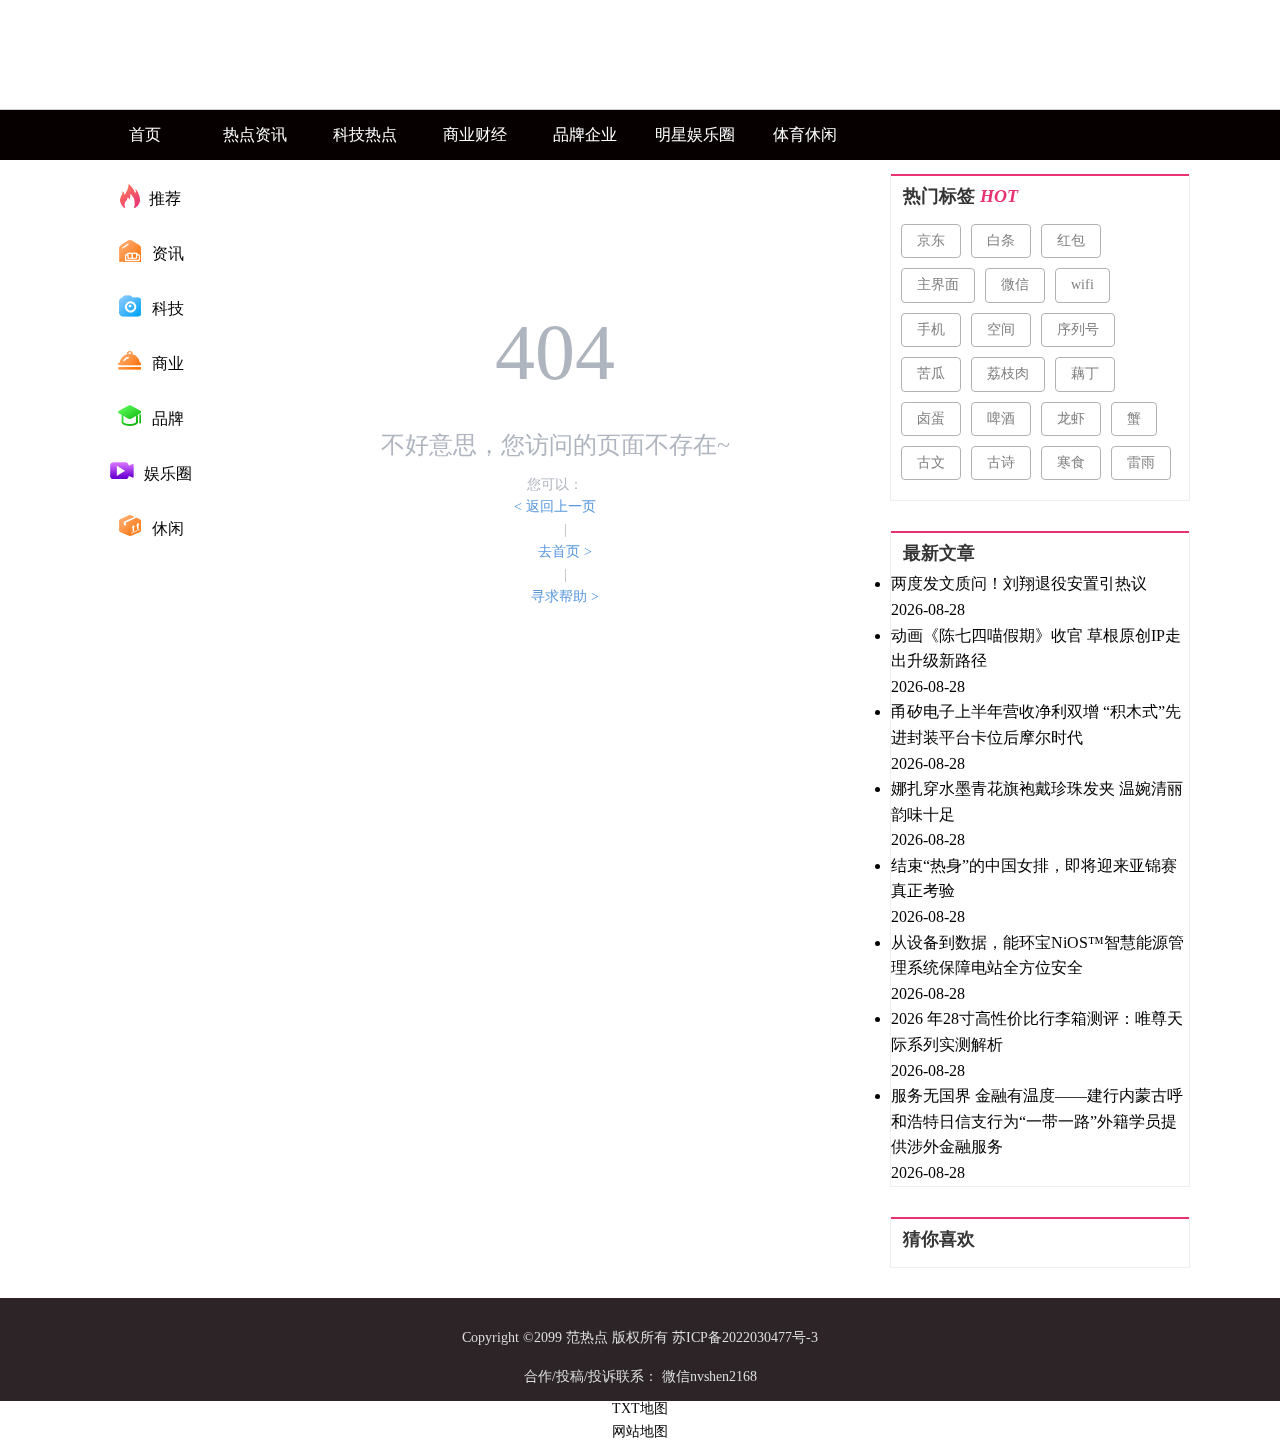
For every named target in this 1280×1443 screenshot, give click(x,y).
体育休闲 (805, 134)
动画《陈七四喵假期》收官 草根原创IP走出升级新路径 (1036, 648)
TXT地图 (640, 1408)
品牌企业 (585, 134)
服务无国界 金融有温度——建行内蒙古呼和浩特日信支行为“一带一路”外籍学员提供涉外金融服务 (1037, 1121)
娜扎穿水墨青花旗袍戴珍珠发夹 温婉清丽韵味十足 (1037, 801)
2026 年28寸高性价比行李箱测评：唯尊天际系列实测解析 (1037, 1031)
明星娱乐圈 (695, 134)
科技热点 (365, 134)
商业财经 (475, 134)
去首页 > (565, 551)
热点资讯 (255, 134)
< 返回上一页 (555, 506)
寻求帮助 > (565, 596)
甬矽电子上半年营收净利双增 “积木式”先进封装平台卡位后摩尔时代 (1036, 724)
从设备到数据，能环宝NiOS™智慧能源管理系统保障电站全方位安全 (1037, 955)
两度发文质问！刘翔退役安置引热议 (1019, 583)
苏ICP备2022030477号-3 (745, 1337)
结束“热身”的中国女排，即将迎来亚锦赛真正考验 (1034, 878)
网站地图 (640, 1431)
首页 (145, 134)
